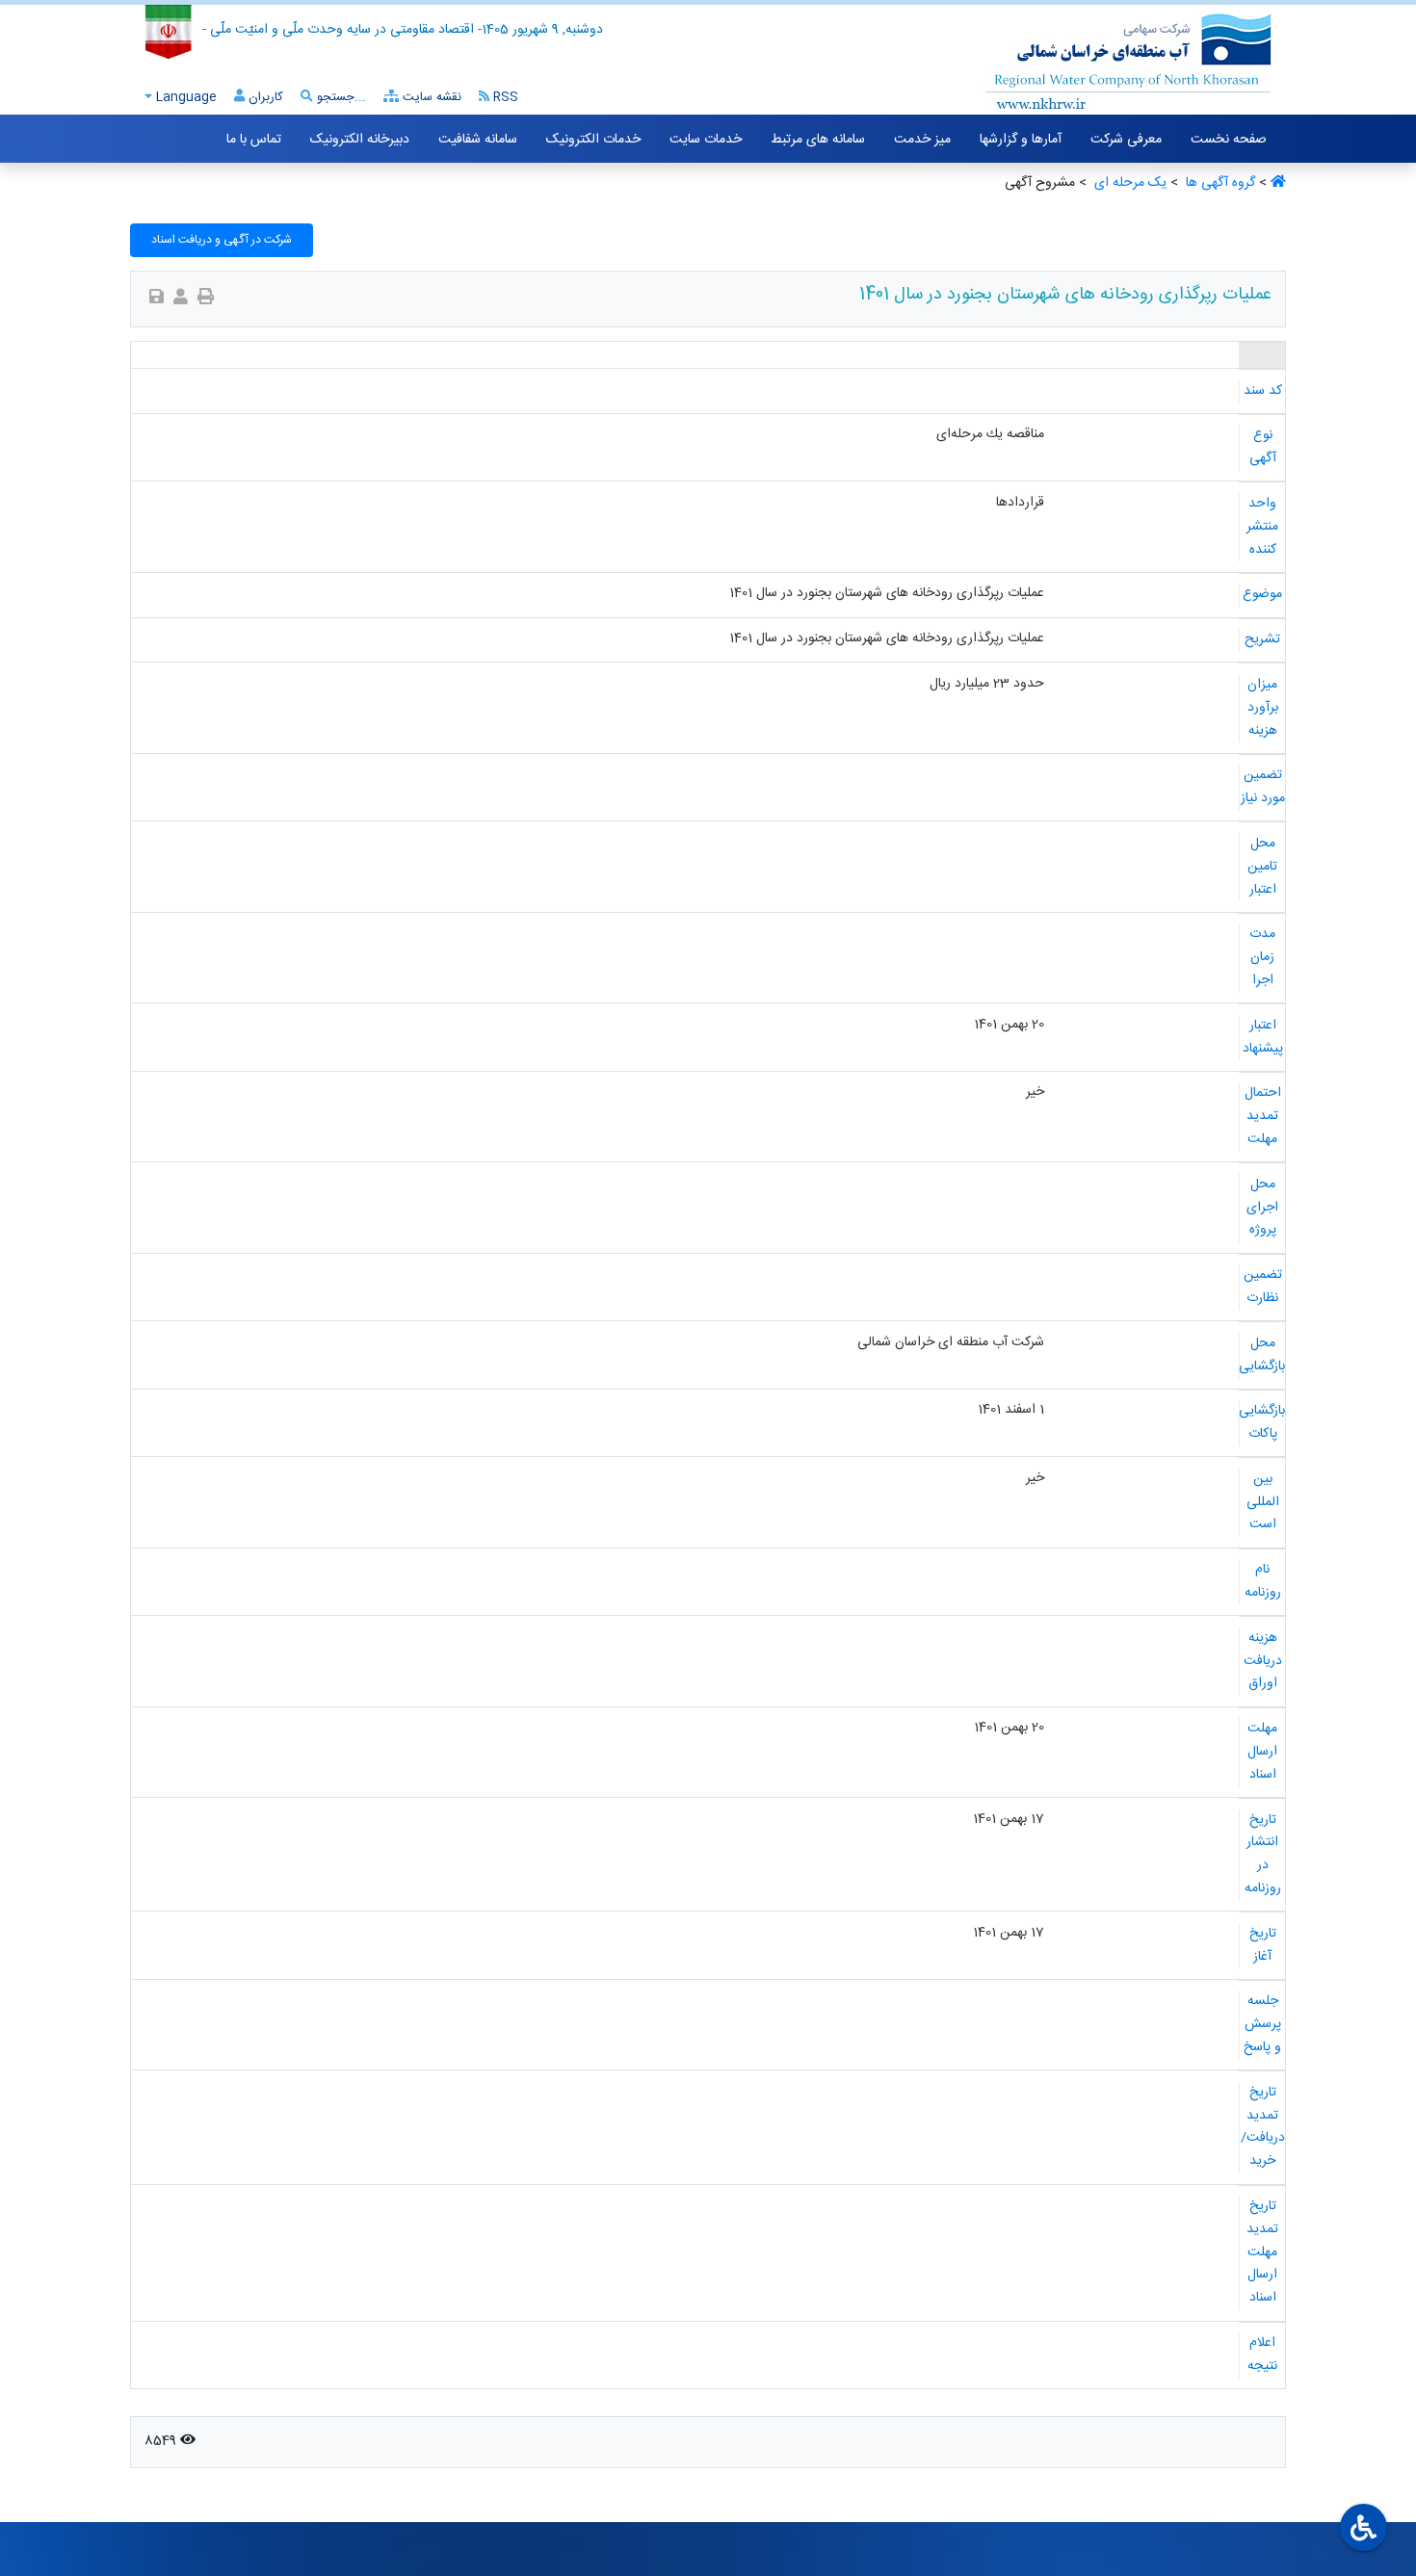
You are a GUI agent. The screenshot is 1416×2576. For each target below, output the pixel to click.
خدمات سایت (706, 140)
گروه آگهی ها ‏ (1219, 183)
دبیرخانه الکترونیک (360, 140)
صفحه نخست (1229, 140)
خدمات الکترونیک (593, 140)
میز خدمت (922, 140)
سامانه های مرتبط (818, 140)
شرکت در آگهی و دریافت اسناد (222, 240)
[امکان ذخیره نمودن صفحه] (157, 299)
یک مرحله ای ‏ (1128, 183)
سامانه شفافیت (478, 140)
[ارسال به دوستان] (181, 299)
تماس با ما (254, 140)
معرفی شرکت (1126, 140)
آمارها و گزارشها (1021, 140)
